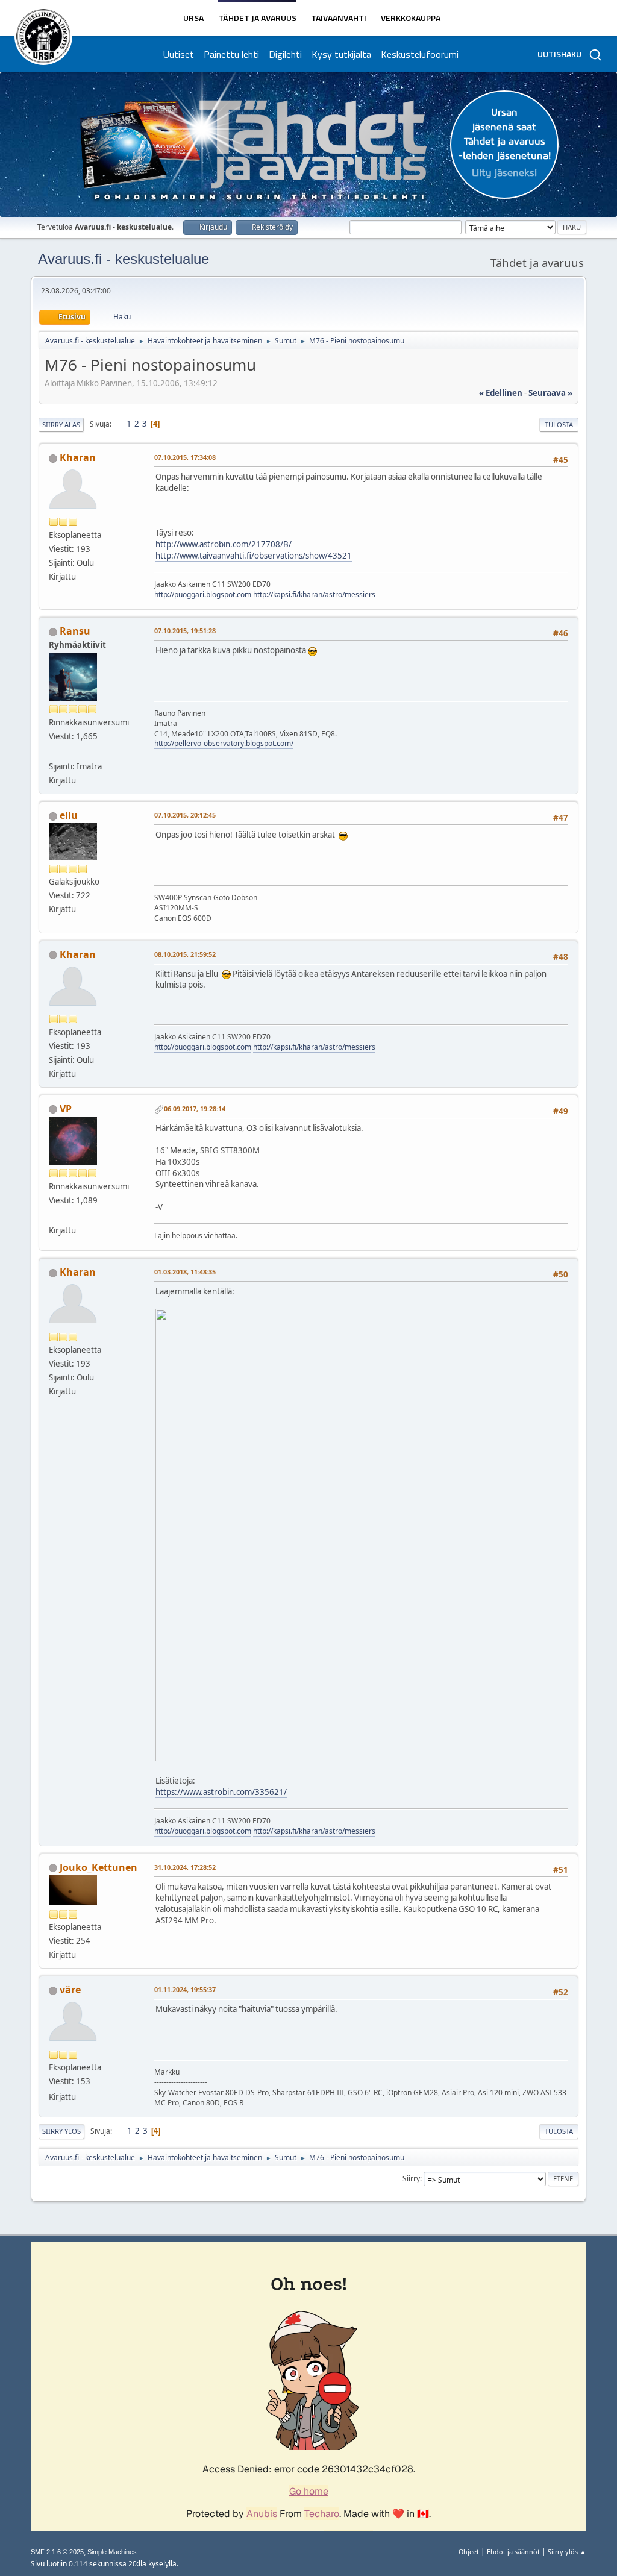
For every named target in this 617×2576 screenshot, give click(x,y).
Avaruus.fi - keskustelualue (124, 259)
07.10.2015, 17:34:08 (185, 457)
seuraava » (550, 393)
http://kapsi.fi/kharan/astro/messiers (314, 594)
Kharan (78, 457)
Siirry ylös (61, 2131)
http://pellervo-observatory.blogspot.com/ (224, 743)
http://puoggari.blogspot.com (203, 594)
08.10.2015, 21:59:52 (185, 954)
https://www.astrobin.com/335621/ (221, 1792)
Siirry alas (61, 425)
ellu (69, 815)
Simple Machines (112, 2552)
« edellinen (501, 393)
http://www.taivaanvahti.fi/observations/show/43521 (254, 556)
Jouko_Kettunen (99, 1867)
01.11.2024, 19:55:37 (185, 1989)
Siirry (411, 2179)
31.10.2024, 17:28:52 (185, 1867)
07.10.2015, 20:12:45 (185, 815)
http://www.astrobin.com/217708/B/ (224, 544)
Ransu (75, 631)
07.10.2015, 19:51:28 (185, 631)
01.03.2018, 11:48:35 (185, 1272)
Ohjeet (469, 2552)
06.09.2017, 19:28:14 (195, 1108)
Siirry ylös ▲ (567, 2552)
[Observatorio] (54, 752)
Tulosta (559, 425)
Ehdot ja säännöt (513, 2552)
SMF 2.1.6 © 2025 (57, 2552)
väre (70, 1990)
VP (66, 1109)
